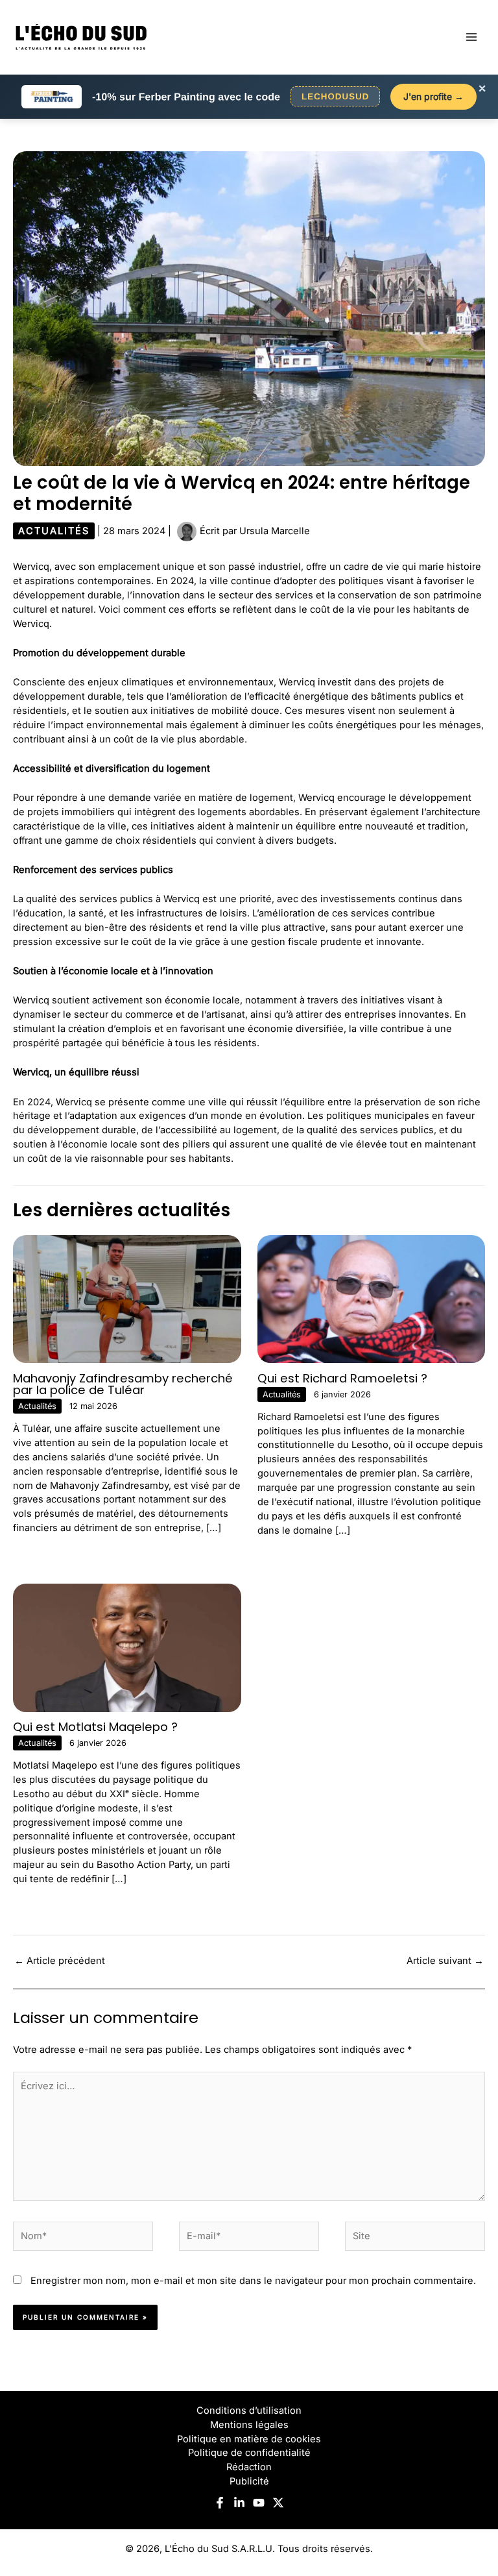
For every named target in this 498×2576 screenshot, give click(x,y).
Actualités (54, 531)
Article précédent (60, 1961)
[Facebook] (220, 2503)
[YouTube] (259, 2503)
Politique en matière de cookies (249, 2439)
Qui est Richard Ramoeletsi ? (342, 1378)
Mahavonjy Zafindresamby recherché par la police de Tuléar (123, 1384)
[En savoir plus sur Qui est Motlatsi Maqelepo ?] (127, 1647)
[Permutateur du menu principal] (471, 37)
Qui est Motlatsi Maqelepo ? (95, 1727)
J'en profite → (433, 96)
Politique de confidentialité (249, 2453)
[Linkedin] (239, 2503)
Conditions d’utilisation (249, 2410)
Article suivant (445, 1961)
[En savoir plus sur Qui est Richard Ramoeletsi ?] (372, 1299)
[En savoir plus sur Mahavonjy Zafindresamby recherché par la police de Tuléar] (127, 1299)
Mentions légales (249, 2425)
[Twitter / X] (278, 2503)
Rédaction (249, 2467)
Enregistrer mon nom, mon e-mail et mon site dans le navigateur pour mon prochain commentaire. (253, 2281)
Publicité (249, 2481)
